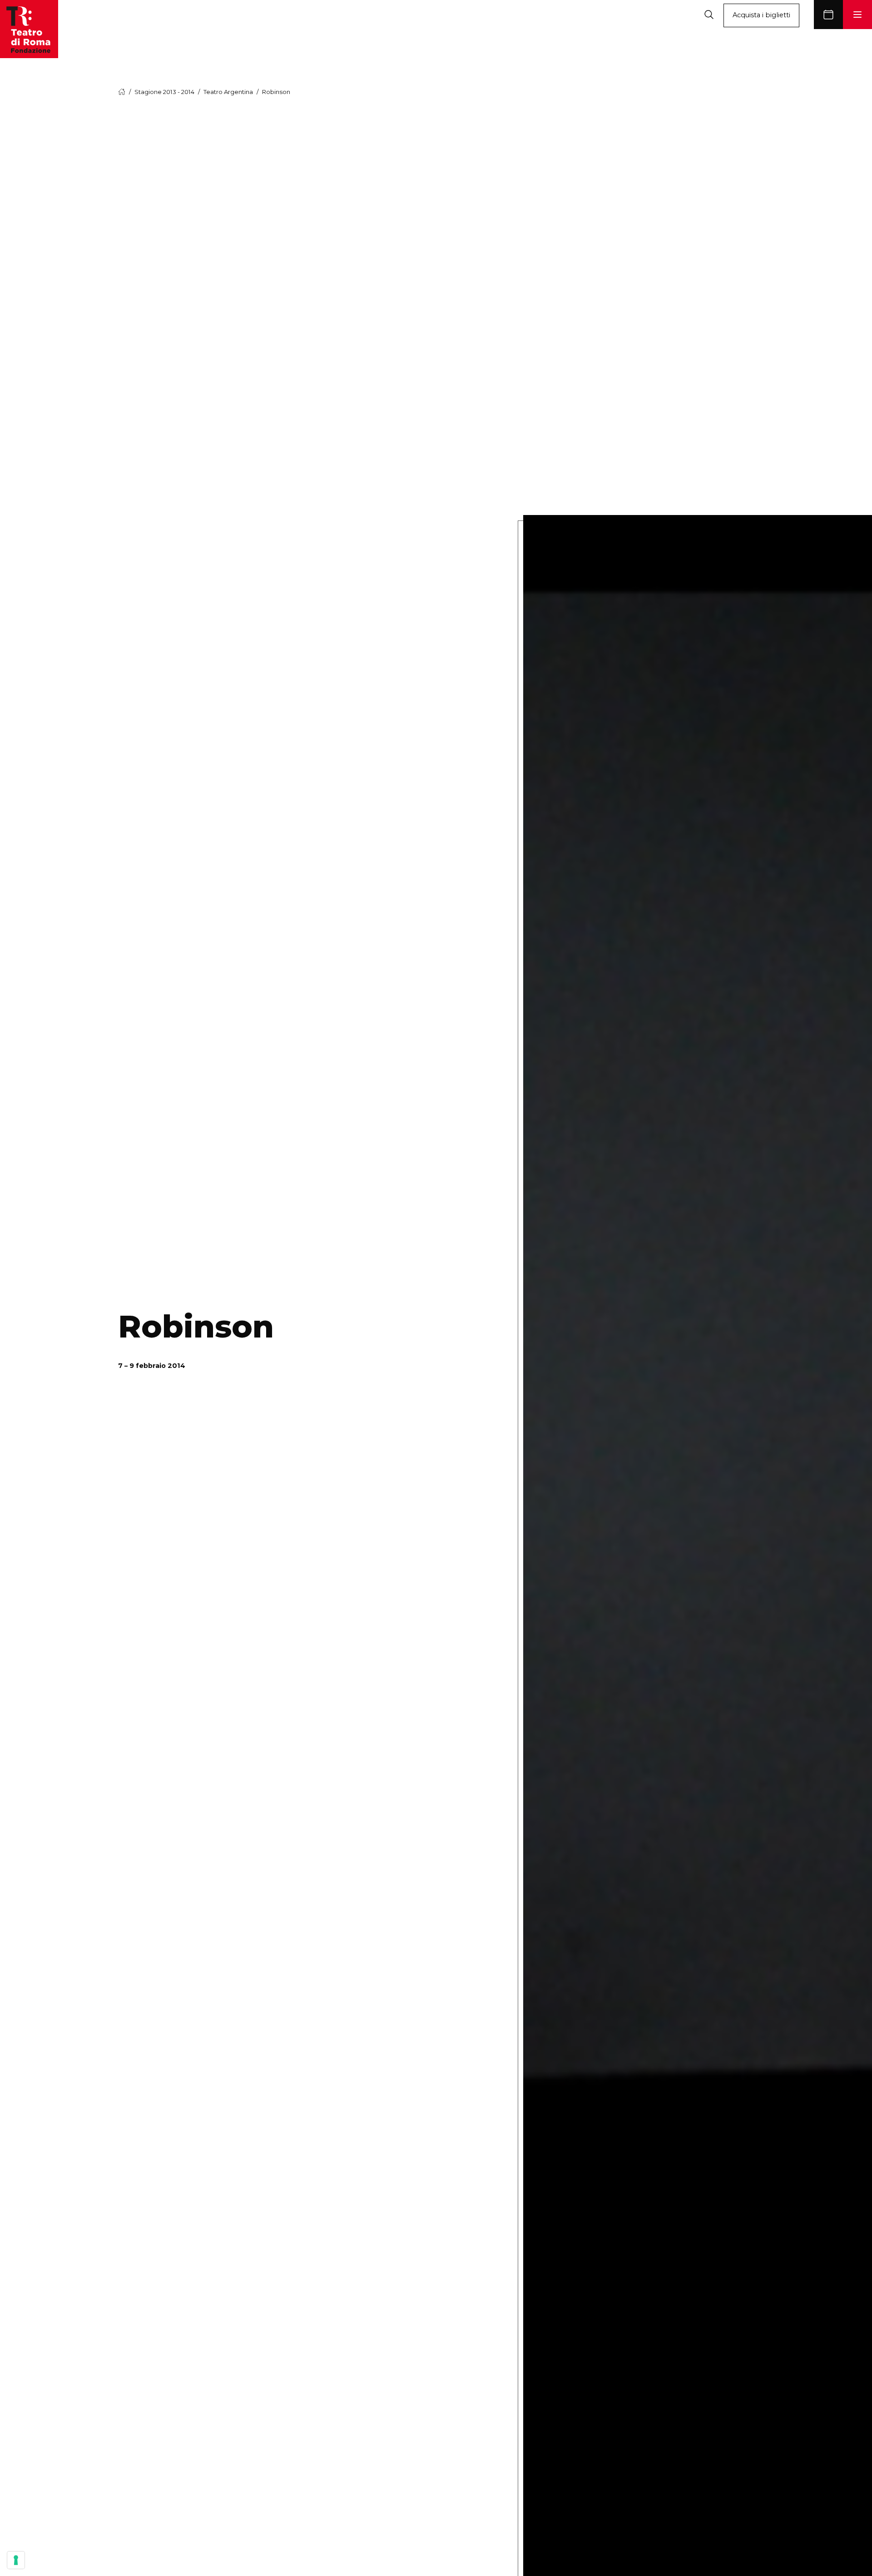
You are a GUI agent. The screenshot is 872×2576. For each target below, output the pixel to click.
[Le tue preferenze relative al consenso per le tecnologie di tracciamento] (16, 2560)
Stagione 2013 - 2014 (164, 92)
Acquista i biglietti (761, 15)
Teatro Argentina (228, 92)
